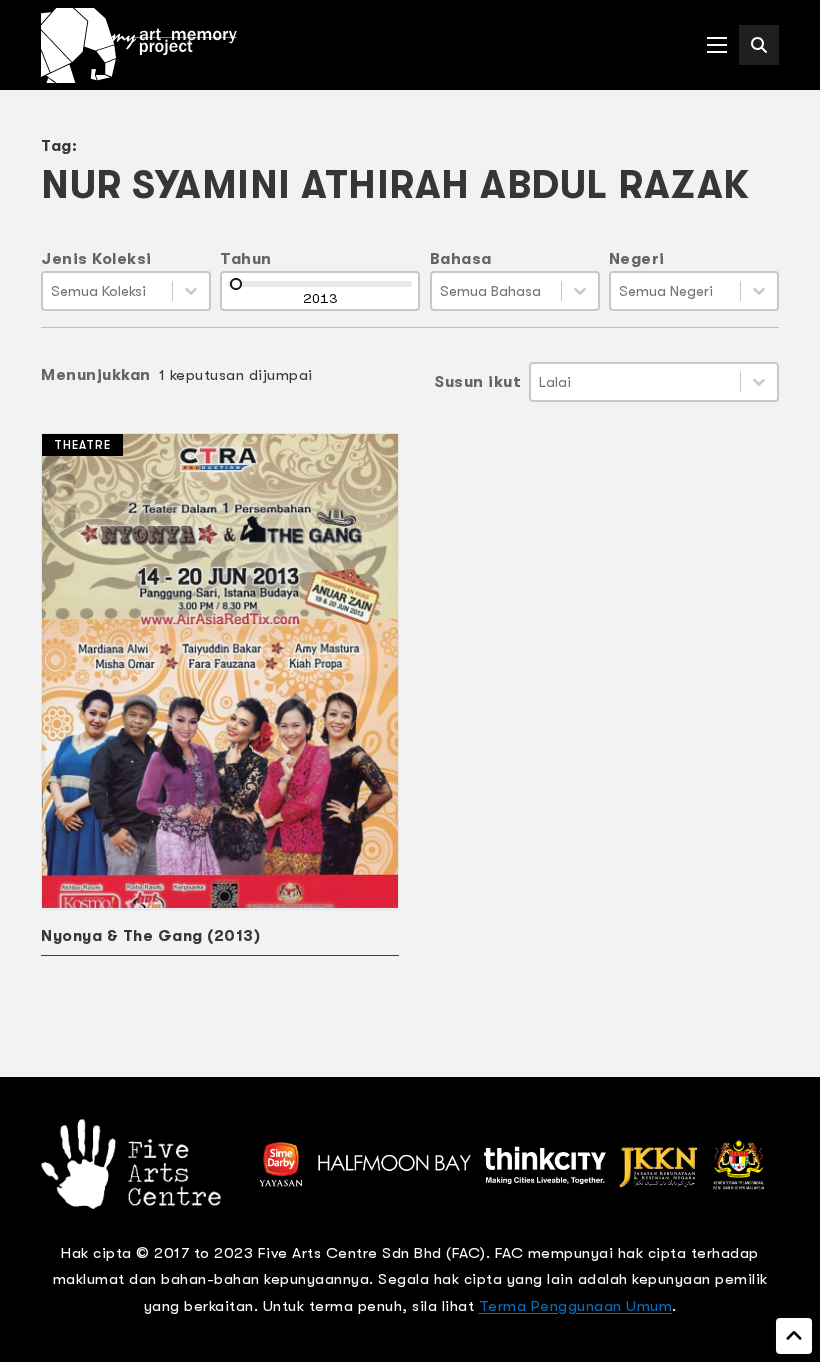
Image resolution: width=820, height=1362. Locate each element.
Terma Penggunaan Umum (576, 1306)
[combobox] (107, 291)
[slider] (236, 284)
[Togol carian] (759, 45)
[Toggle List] (191, 291)
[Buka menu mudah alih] (717, 45)
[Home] (139, 45)
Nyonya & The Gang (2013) (150, 936)
